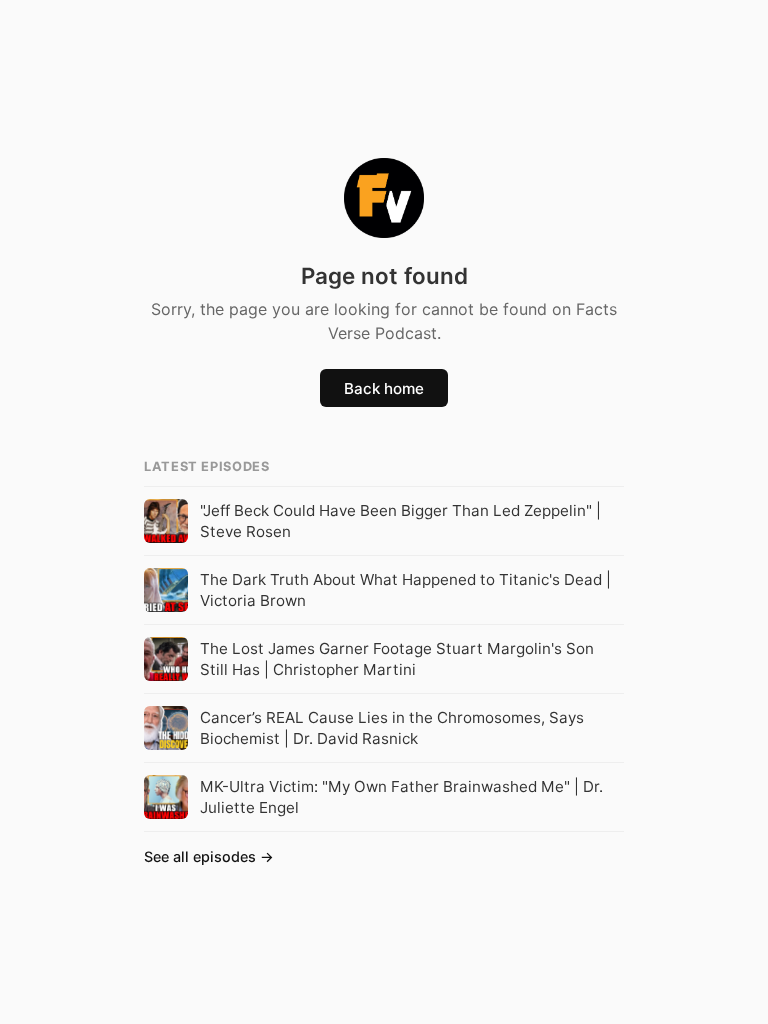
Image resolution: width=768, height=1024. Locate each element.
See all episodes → (209, 856)
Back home (384, 388)
